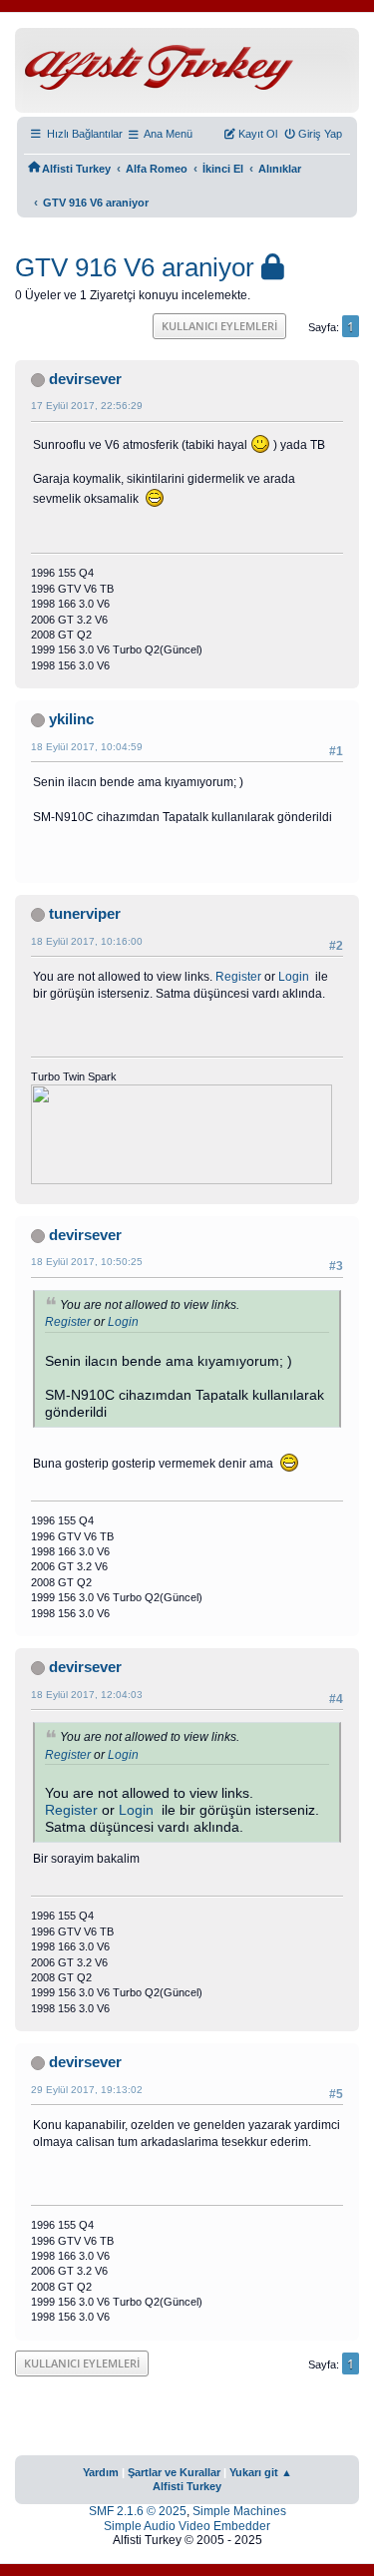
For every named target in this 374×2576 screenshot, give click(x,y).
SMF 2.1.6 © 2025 (138, 2511)
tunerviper (85, 914)
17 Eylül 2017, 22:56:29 (87, 406)
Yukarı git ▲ (261, 2472)
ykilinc (71, 719)
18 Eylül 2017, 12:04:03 (87, 1695)
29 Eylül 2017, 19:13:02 (87, 2090)
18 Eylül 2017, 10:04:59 (87, 747)
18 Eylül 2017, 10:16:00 (87, 941)
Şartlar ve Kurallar (174, 2472)
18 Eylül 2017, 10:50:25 (87, 1262)
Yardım (101, 2472)
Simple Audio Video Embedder (187, 2526)
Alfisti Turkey (187, 2486)
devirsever (85, 379)
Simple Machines (239, 2511)
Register (238, 977)
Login (294, 977)
